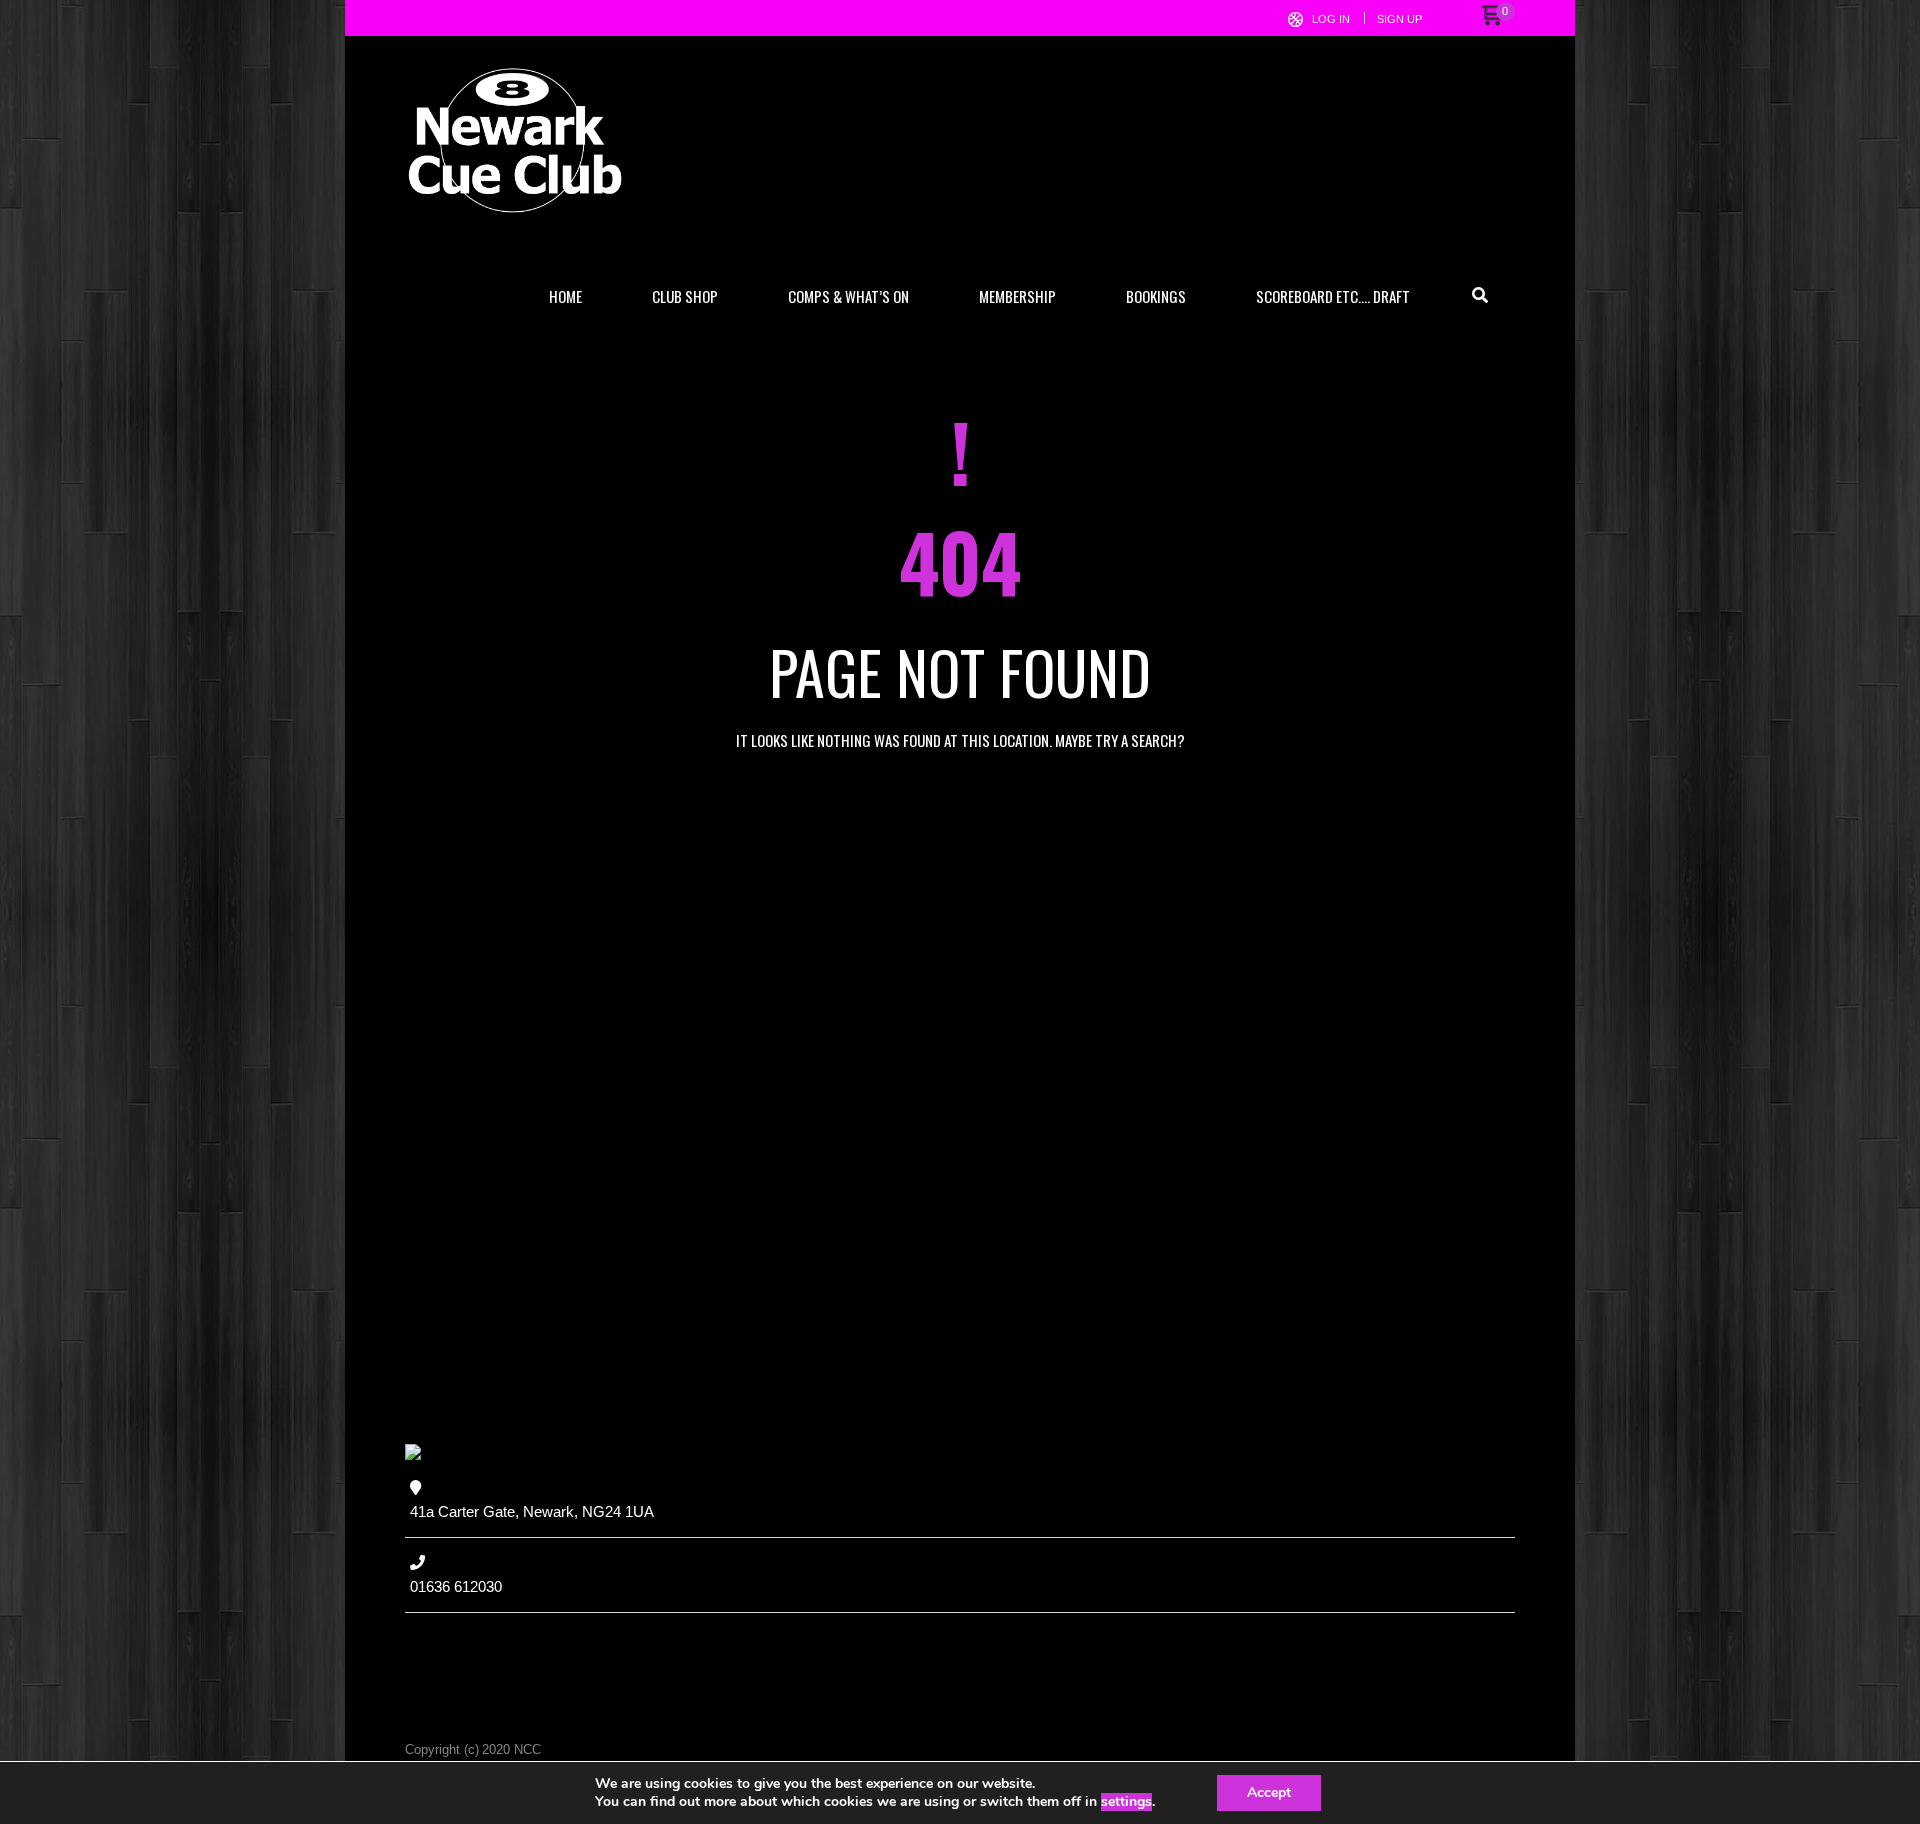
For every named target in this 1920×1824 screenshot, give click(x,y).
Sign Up (1399, 19)
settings (1126, 1802)
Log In (1331, 19)
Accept (1269, 1792)
